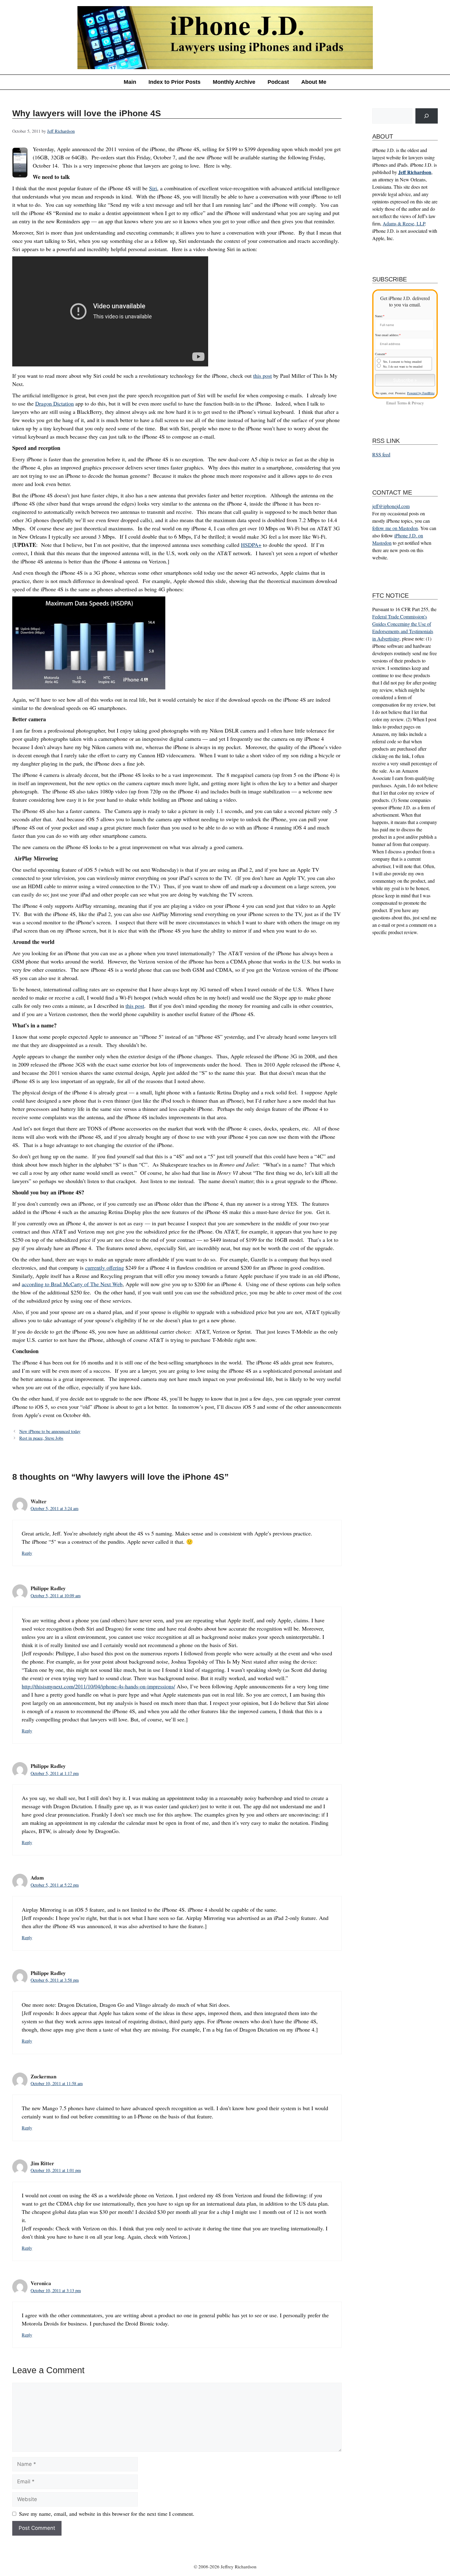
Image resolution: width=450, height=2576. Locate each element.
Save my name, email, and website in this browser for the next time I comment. (107, 2514)
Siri (153, 188)
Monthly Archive (234, 82)
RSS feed (381, 454)
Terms (402, 403)
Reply (27, 1553)
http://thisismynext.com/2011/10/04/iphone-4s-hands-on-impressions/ (98, 1686)
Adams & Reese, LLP (404, 223)
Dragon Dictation (54, 403)
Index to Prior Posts (174, 82)
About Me (314, 82)
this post (262, 376)
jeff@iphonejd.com (391, 506)
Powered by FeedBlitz (421, 393)
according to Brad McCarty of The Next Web (72, 1284)
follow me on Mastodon (395, 528)
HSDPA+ (251, 545)
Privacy (418, 403)
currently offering (105, 1268)
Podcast (278, 82)
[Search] (427, 116)
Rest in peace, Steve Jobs (41, 1438)
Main (130, 82)
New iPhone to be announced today (50, 1431)
